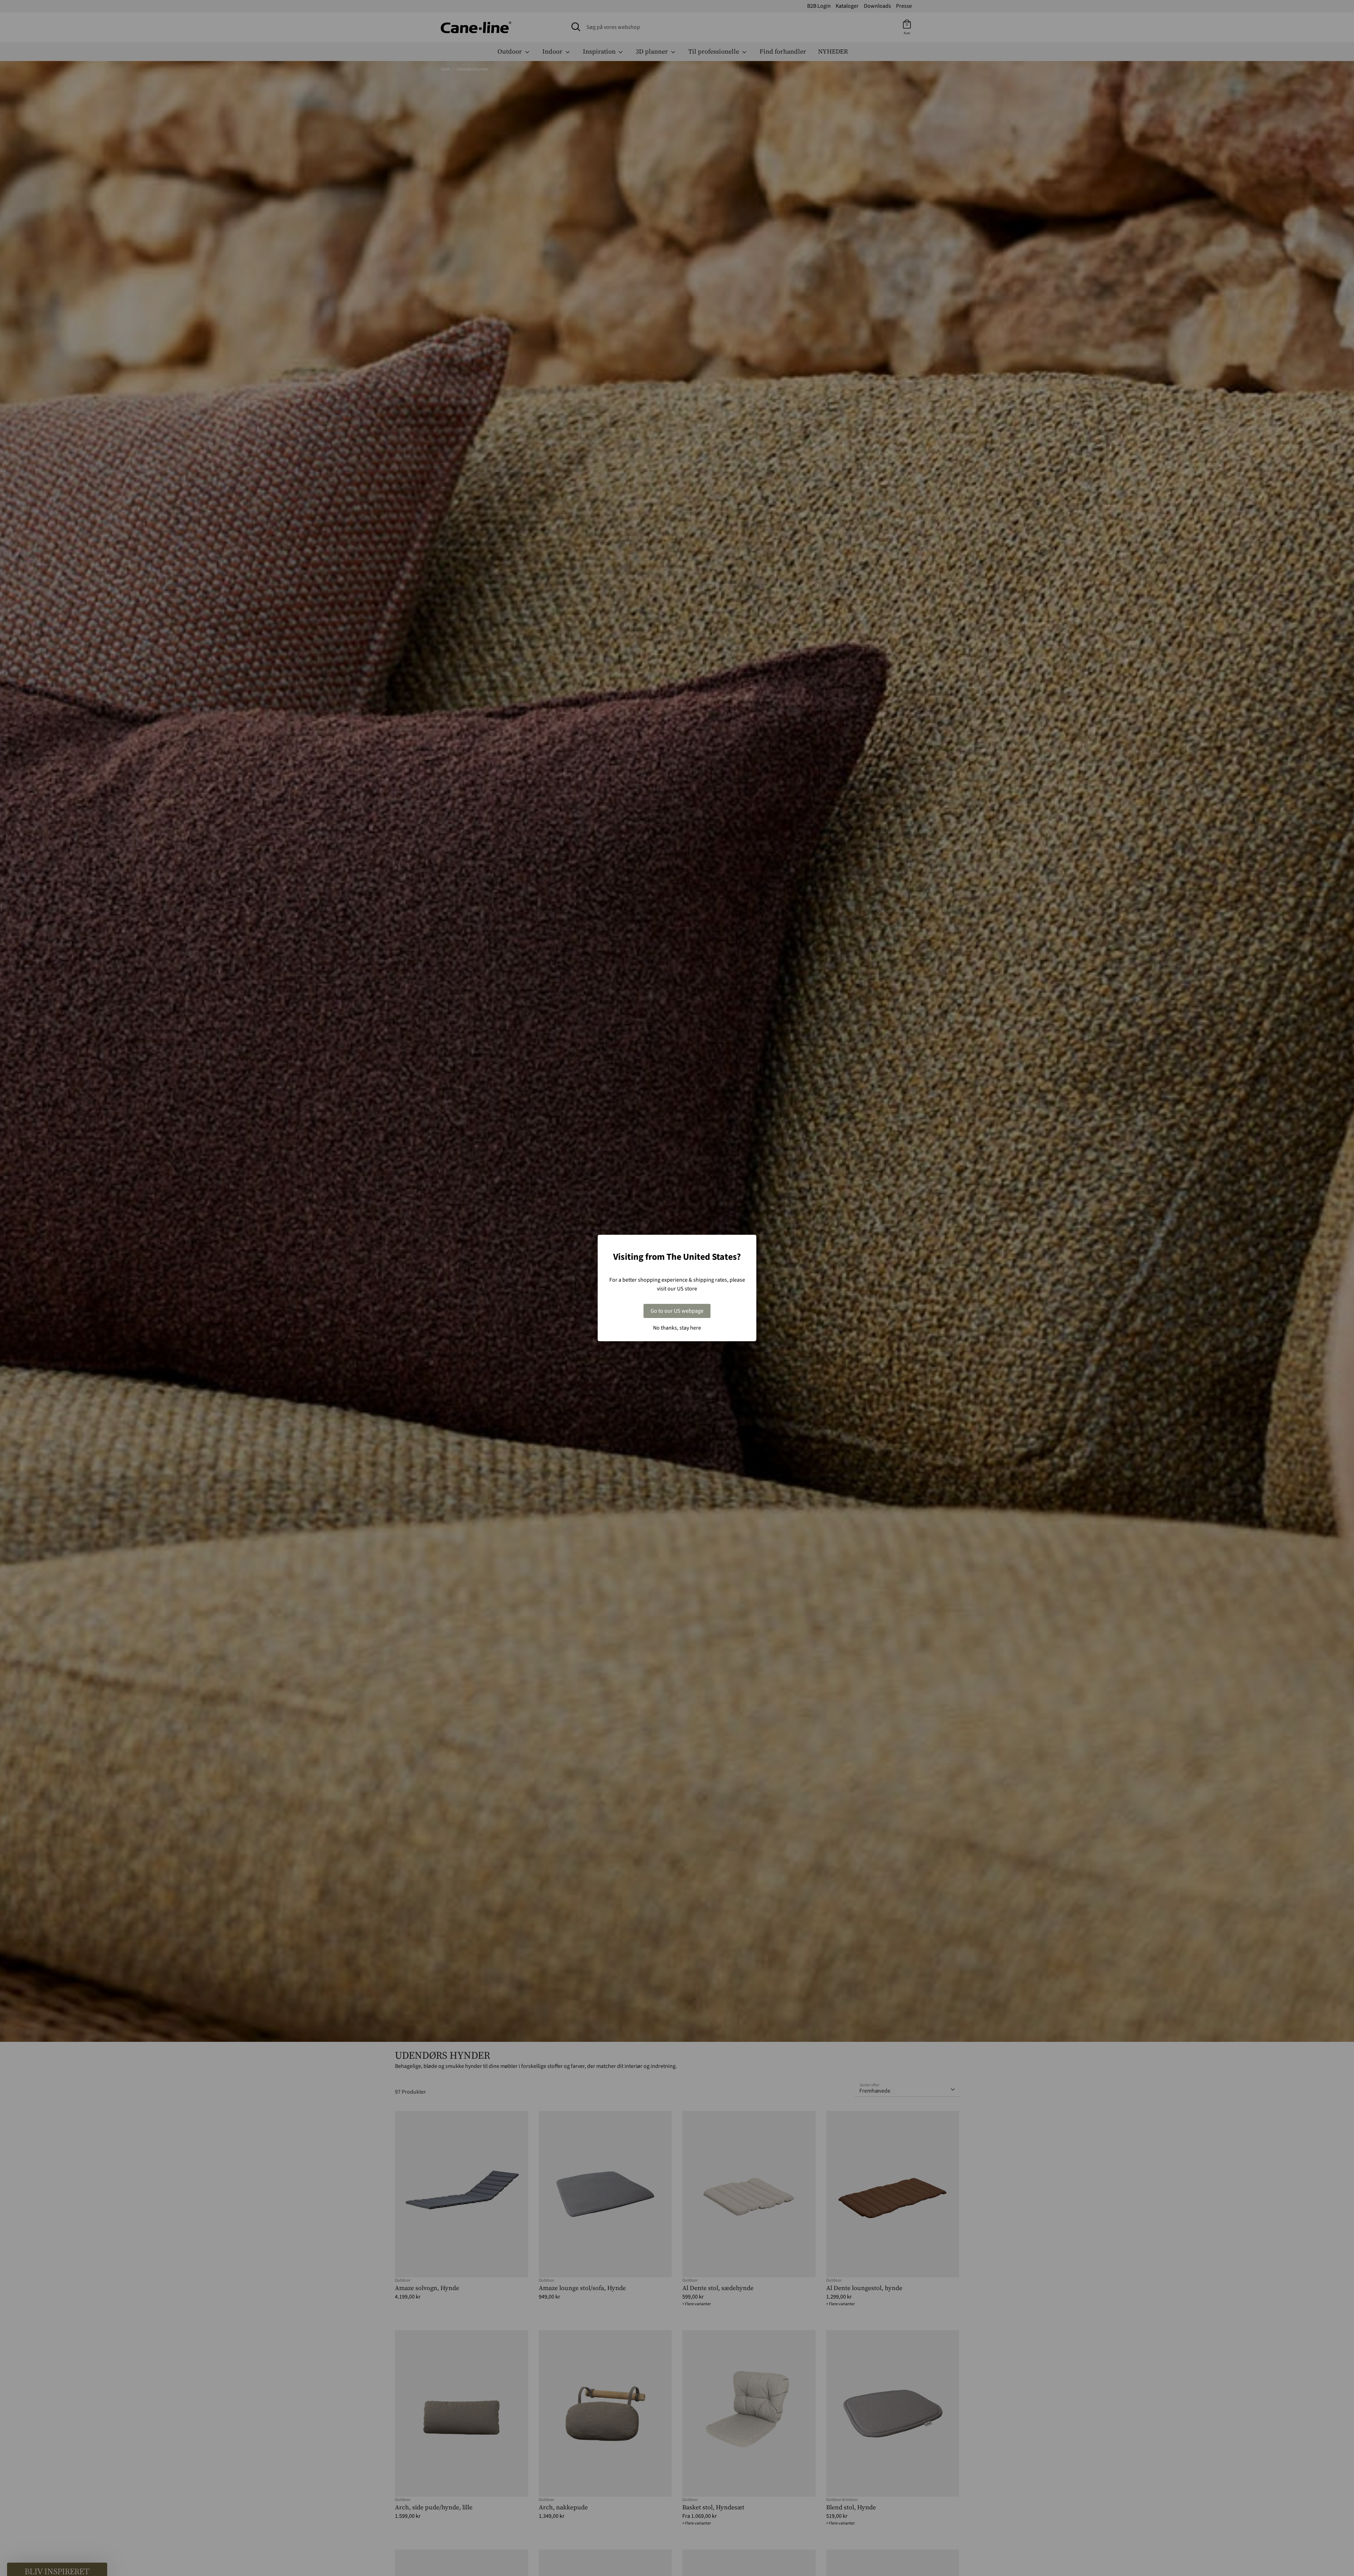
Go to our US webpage (677, 1311)
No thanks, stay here (677, 1328)
